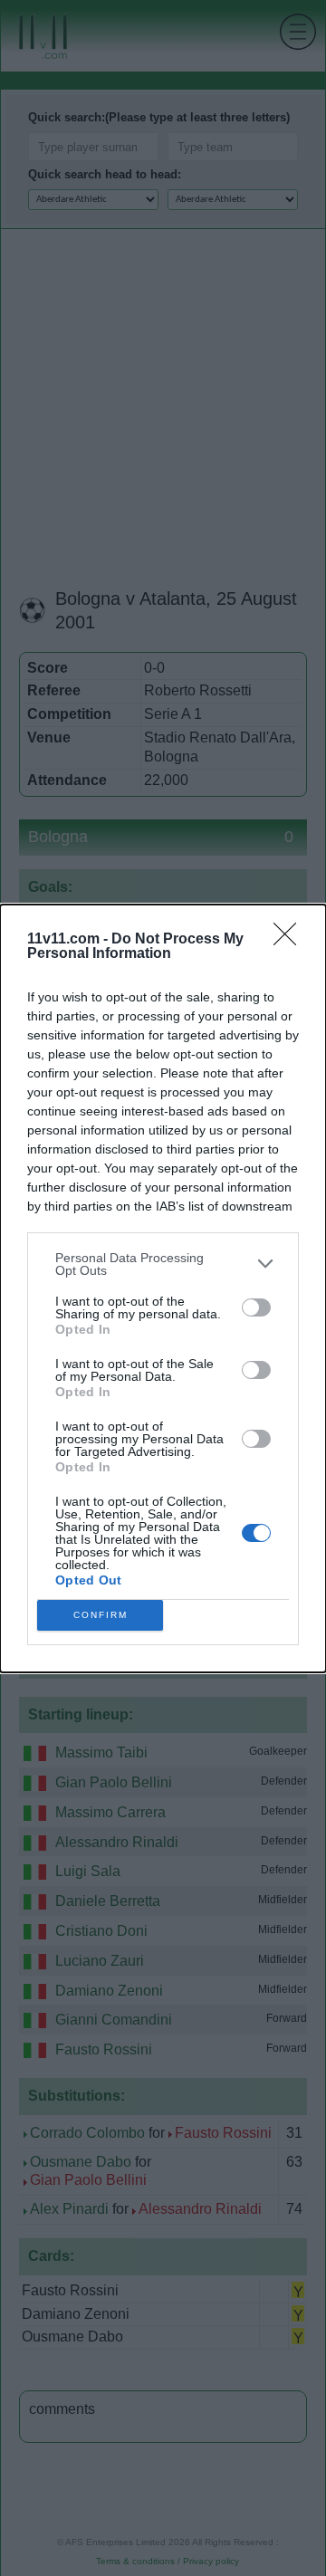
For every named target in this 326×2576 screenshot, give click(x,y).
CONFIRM (101, 1615)
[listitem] (163, 1264)
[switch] (256, 1307)
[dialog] (163, 1288)
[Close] (291, 940)
